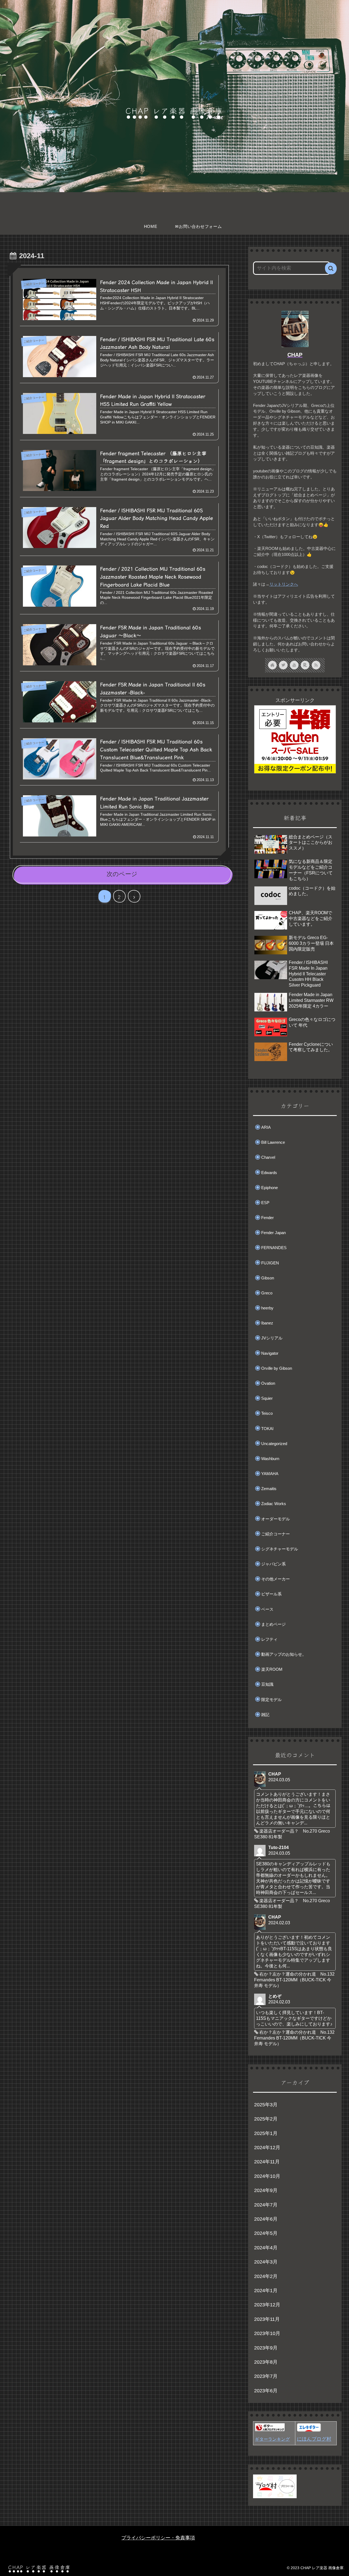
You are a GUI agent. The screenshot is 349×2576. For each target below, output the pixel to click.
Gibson (268, 1278)
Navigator (270, 1353)
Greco (267, 1293)
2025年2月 (266, 2119)
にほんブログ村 (314, 2439)
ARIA (266, 1127)
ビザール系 (271, 1594)
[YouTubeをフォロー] (294, 665)
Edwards (269, 1173)
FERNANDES (274, 1248)
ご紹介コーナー (276, 1534)
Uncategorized (274, 1444)
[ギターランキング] (270, 2430)
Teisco (267, 1413)
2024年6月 (266, 2219)
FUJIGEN (270, 1263)
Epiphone (270, 1188)
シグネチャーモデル (280, 1549)
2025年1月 (266, 2133)
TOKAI (267, 1429)
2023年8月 (266, 2362)
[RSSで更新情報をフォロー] (316, 665)
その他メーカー (276, 1579)
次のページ (122, 874)
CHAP (295, 355)
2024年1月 (266, 2291)
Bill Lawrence (273, 1142)
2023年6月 (266, 2391)
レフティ (269, 1639)
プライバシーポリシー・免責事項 (158, 2538)
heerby (267, 1308)
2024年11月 (267, 2162)
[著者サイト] (272, 665)
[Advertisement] (119, 957)
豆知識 (267, 1684)
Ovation (268, 1383)
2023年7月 (266, 2376)
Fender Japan (273, 1233)
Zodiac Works (274, 1504)
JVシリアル (272, 1338)
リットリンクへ (284, 584)
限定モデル (271, 1700)
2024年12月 (267, 2148)
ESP (265, 1203)
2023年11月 (267, 2319)
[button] (331, 268)
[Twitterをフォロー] (283, 665)
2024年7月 (266, 2205)
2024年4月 (266, 2248)
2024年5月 (266, 2233)
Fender (267, 1218)
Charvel (268, 1157)
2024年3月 (266, 2262)
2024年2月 (266, 2276)
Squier (267, 1398)
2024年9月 (266, 2190)
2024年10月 (267, 2176)
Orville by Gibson (277, 1368)
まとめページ (273, 1624)
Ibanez (267, 1323)
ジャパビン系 (273, 1564)
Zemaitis (269, 1489)
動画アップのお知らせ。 (284, 1654)
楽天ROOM (272, 1669)
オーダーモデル (276, 1519)
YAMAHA (270, 1474)
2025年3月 (266, 2105)
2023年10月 (267, 2333)
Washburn (270, 1459)
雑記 (265, 1715)
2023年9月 (266, 2348)
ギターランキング (272, 2439)
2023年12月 (267, 2305)
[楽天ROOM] (305, 665)
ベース (267, 1609)
